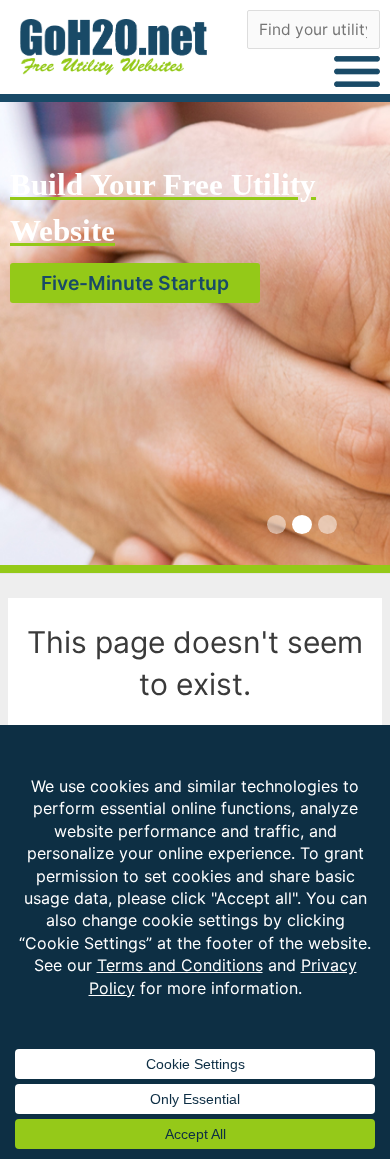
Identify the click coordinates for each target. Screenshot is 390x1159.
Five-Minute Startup (135, 283)
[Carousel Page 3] (327, 524)
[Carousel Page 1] (276, 524)
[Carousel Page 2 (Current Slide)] (301, 524)
